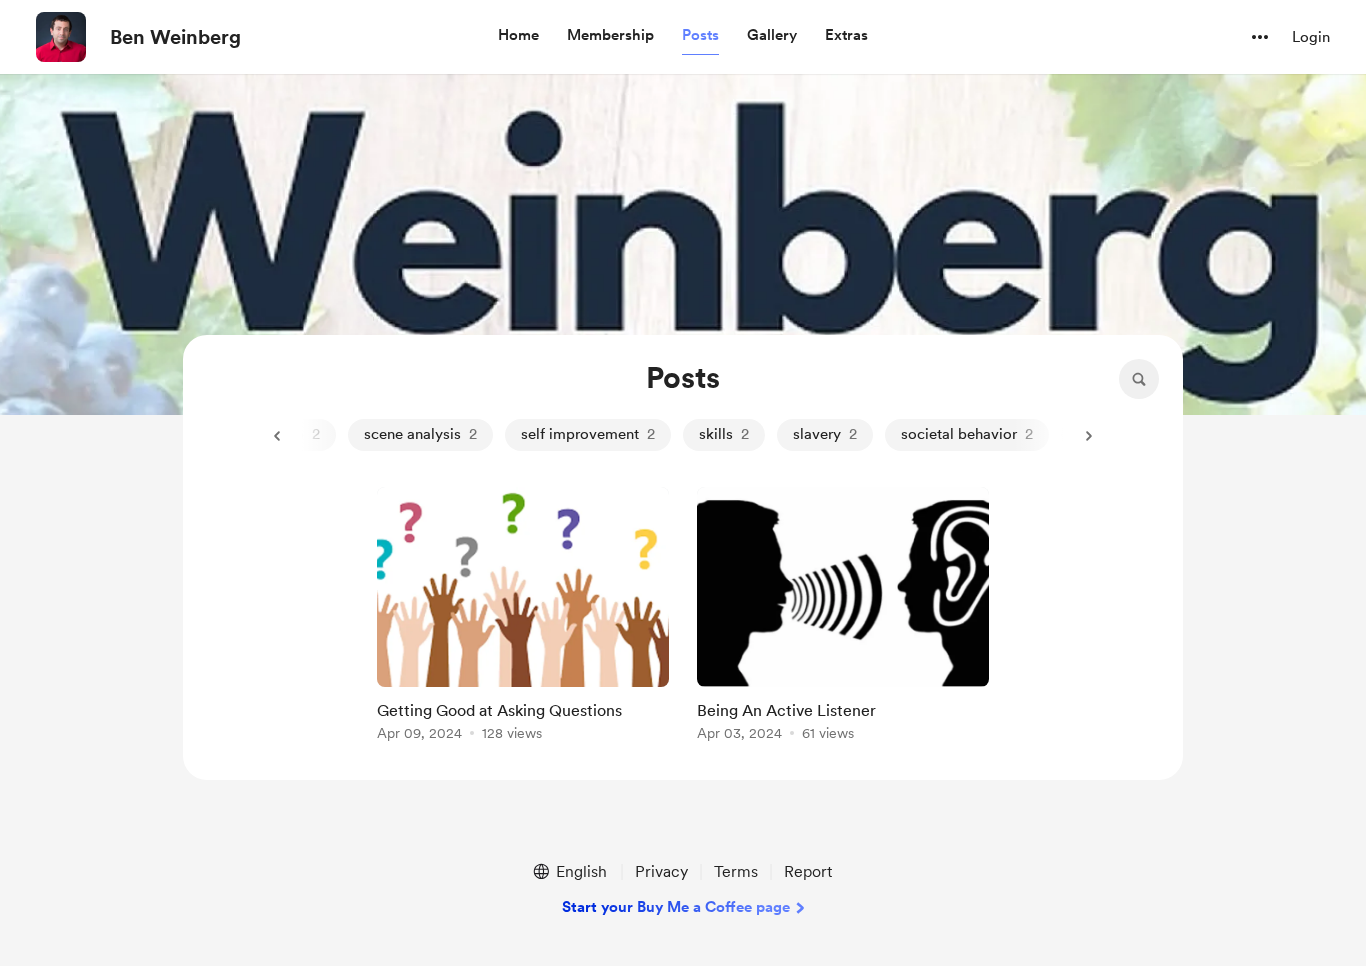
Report (808, 871)
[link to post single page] (523, 617)
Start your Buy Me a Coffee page (676, 907)
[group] (523, 617)
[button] (518, 36)
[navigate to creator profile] (61, 37)
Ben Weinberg (175, 37)
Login (1311, 37)
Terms (736, 871)
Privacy (661, 871)
